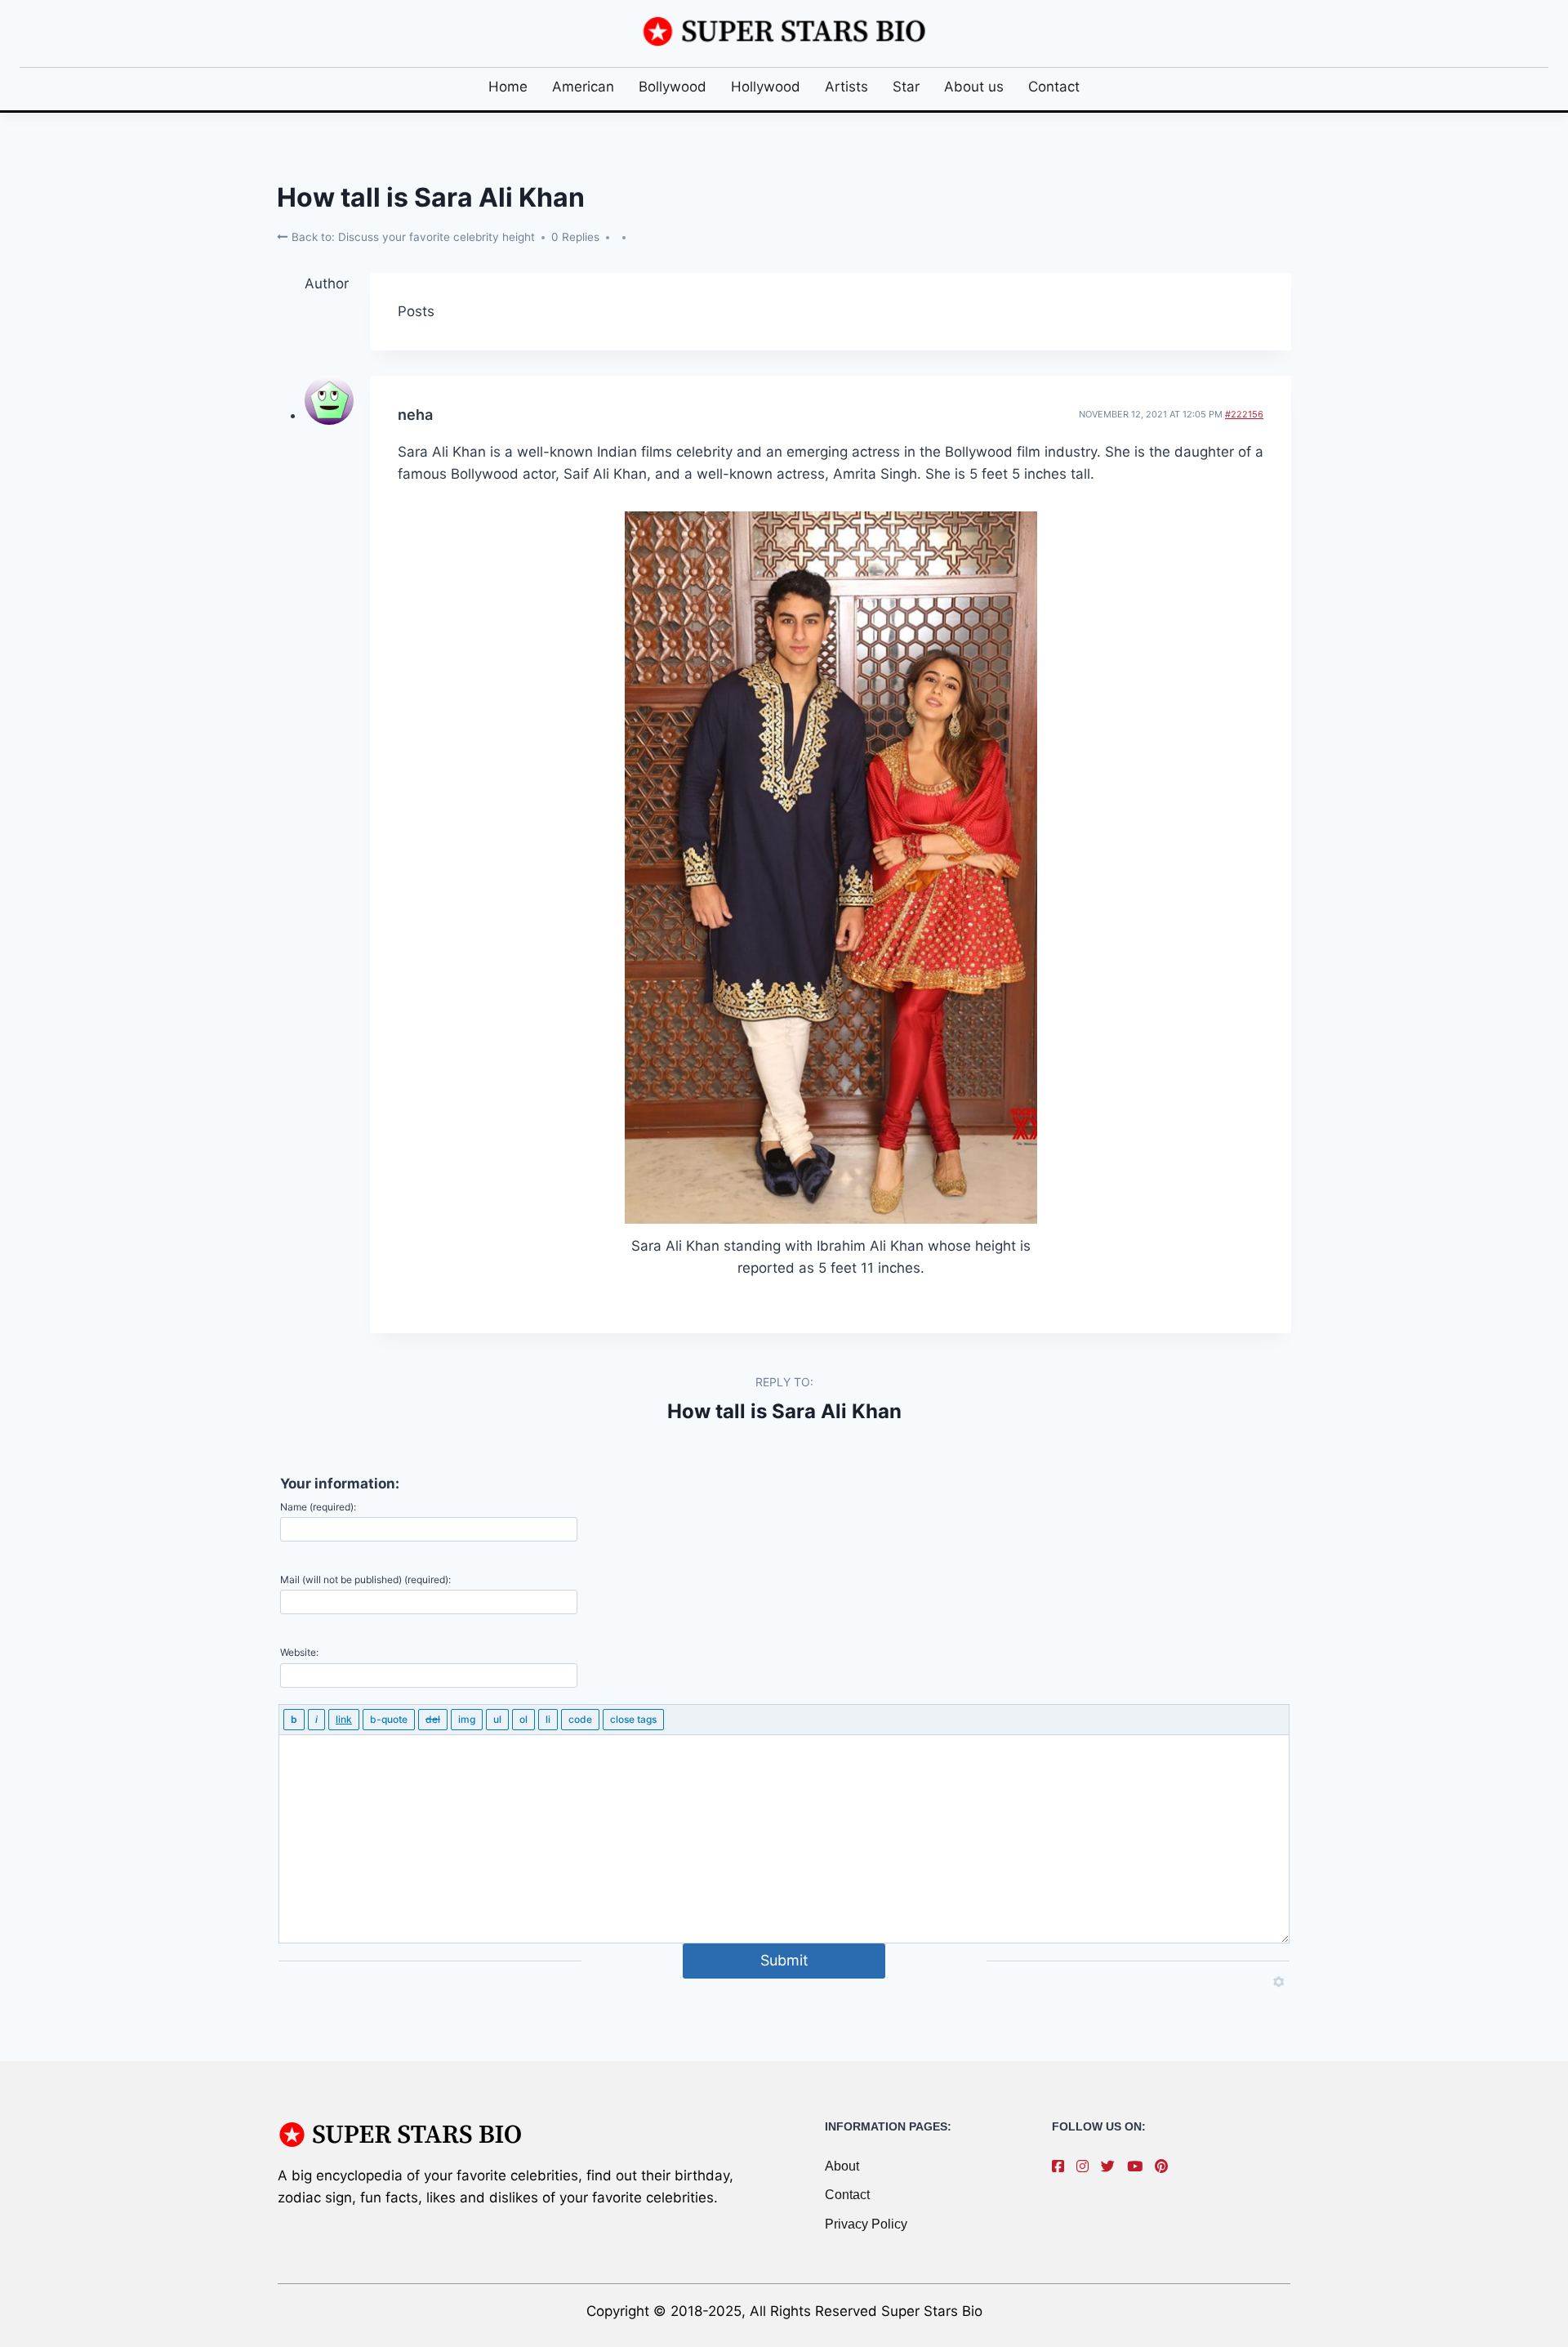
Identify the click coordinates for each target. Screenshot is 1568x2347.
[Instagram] (1087, 2166)
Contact (1054, 87)
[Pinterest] (1165, 2166)
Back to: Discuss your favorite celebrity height (412, 237)
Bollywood (673, 87)
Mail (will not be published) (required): (365, 1580)
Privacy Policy (866, 2224)
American (583, 87)
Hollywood (766, 87)
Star (906, 87)
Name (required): (318, 1507)
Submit (784, 1960)
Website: (299, 1652)
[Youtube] (1139, 2166)
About (842, 2166)
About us (974, 87)
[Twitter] (1112, 2166)
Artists (846, 87)
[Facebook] (1062, 2166)
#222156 (1244, 414)
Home (508, 87)
